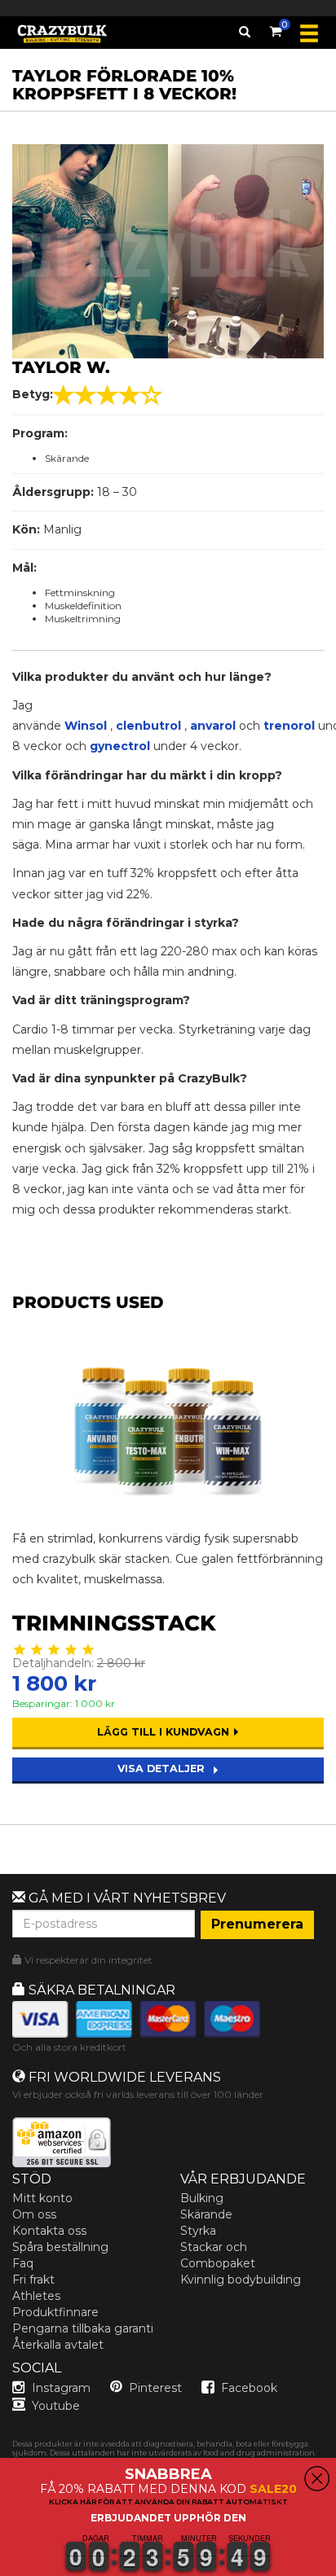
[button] (1, 2566)
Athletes (36, 2296)
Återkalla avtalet (58, 2345)
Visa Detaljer (163, 1769)
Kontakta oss (49, 2231)
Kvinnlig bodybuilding (241, 2280)
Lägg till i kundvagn (165, 1732)
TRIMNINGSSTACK (114, 1623)
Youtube (56, 2406)
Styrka (198, 2231)
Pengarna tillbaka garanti (83, 2328)
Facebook (249, 2388)
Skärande (206, 2214)
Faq (23, 2263)
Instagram (61, 2388)
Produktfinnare (55, 2312)
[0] (276, 29)
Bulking (202, 2198)
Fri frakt (33, 2280)
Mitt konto (42, 2198)
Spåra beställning (60, 2247)
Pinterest (155, 2388)
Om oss (34, 2214)
